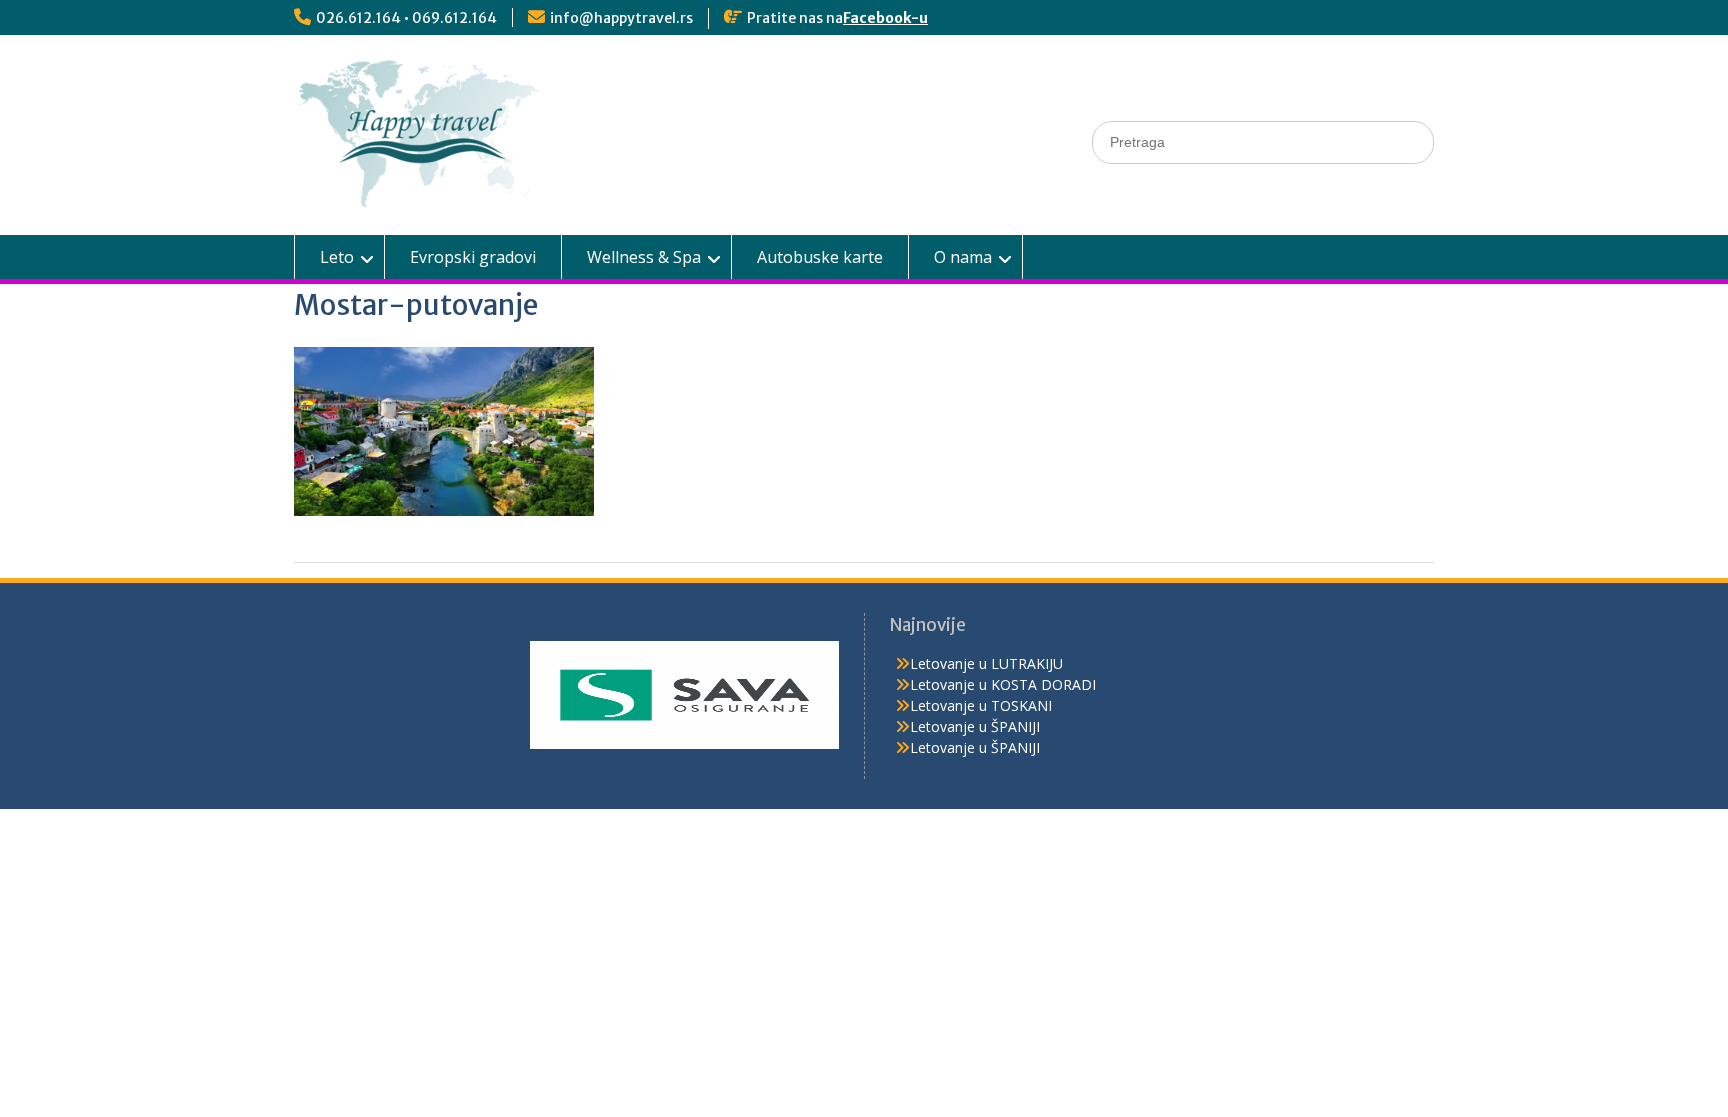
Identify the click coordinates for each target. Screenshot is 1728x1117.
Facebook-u (885, 18)
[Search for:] (1263, 141)
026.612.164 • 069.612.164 (406, 18)
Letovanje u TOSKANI (981, 705)
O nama (963, 257)
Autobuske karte (820, 257)
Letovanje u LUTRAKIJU (986, 663)
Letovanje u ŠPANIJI (975, 726)
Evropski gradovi (473, 257)
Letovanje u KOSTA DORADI (1003, 684)
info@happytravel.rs (621, 18)
